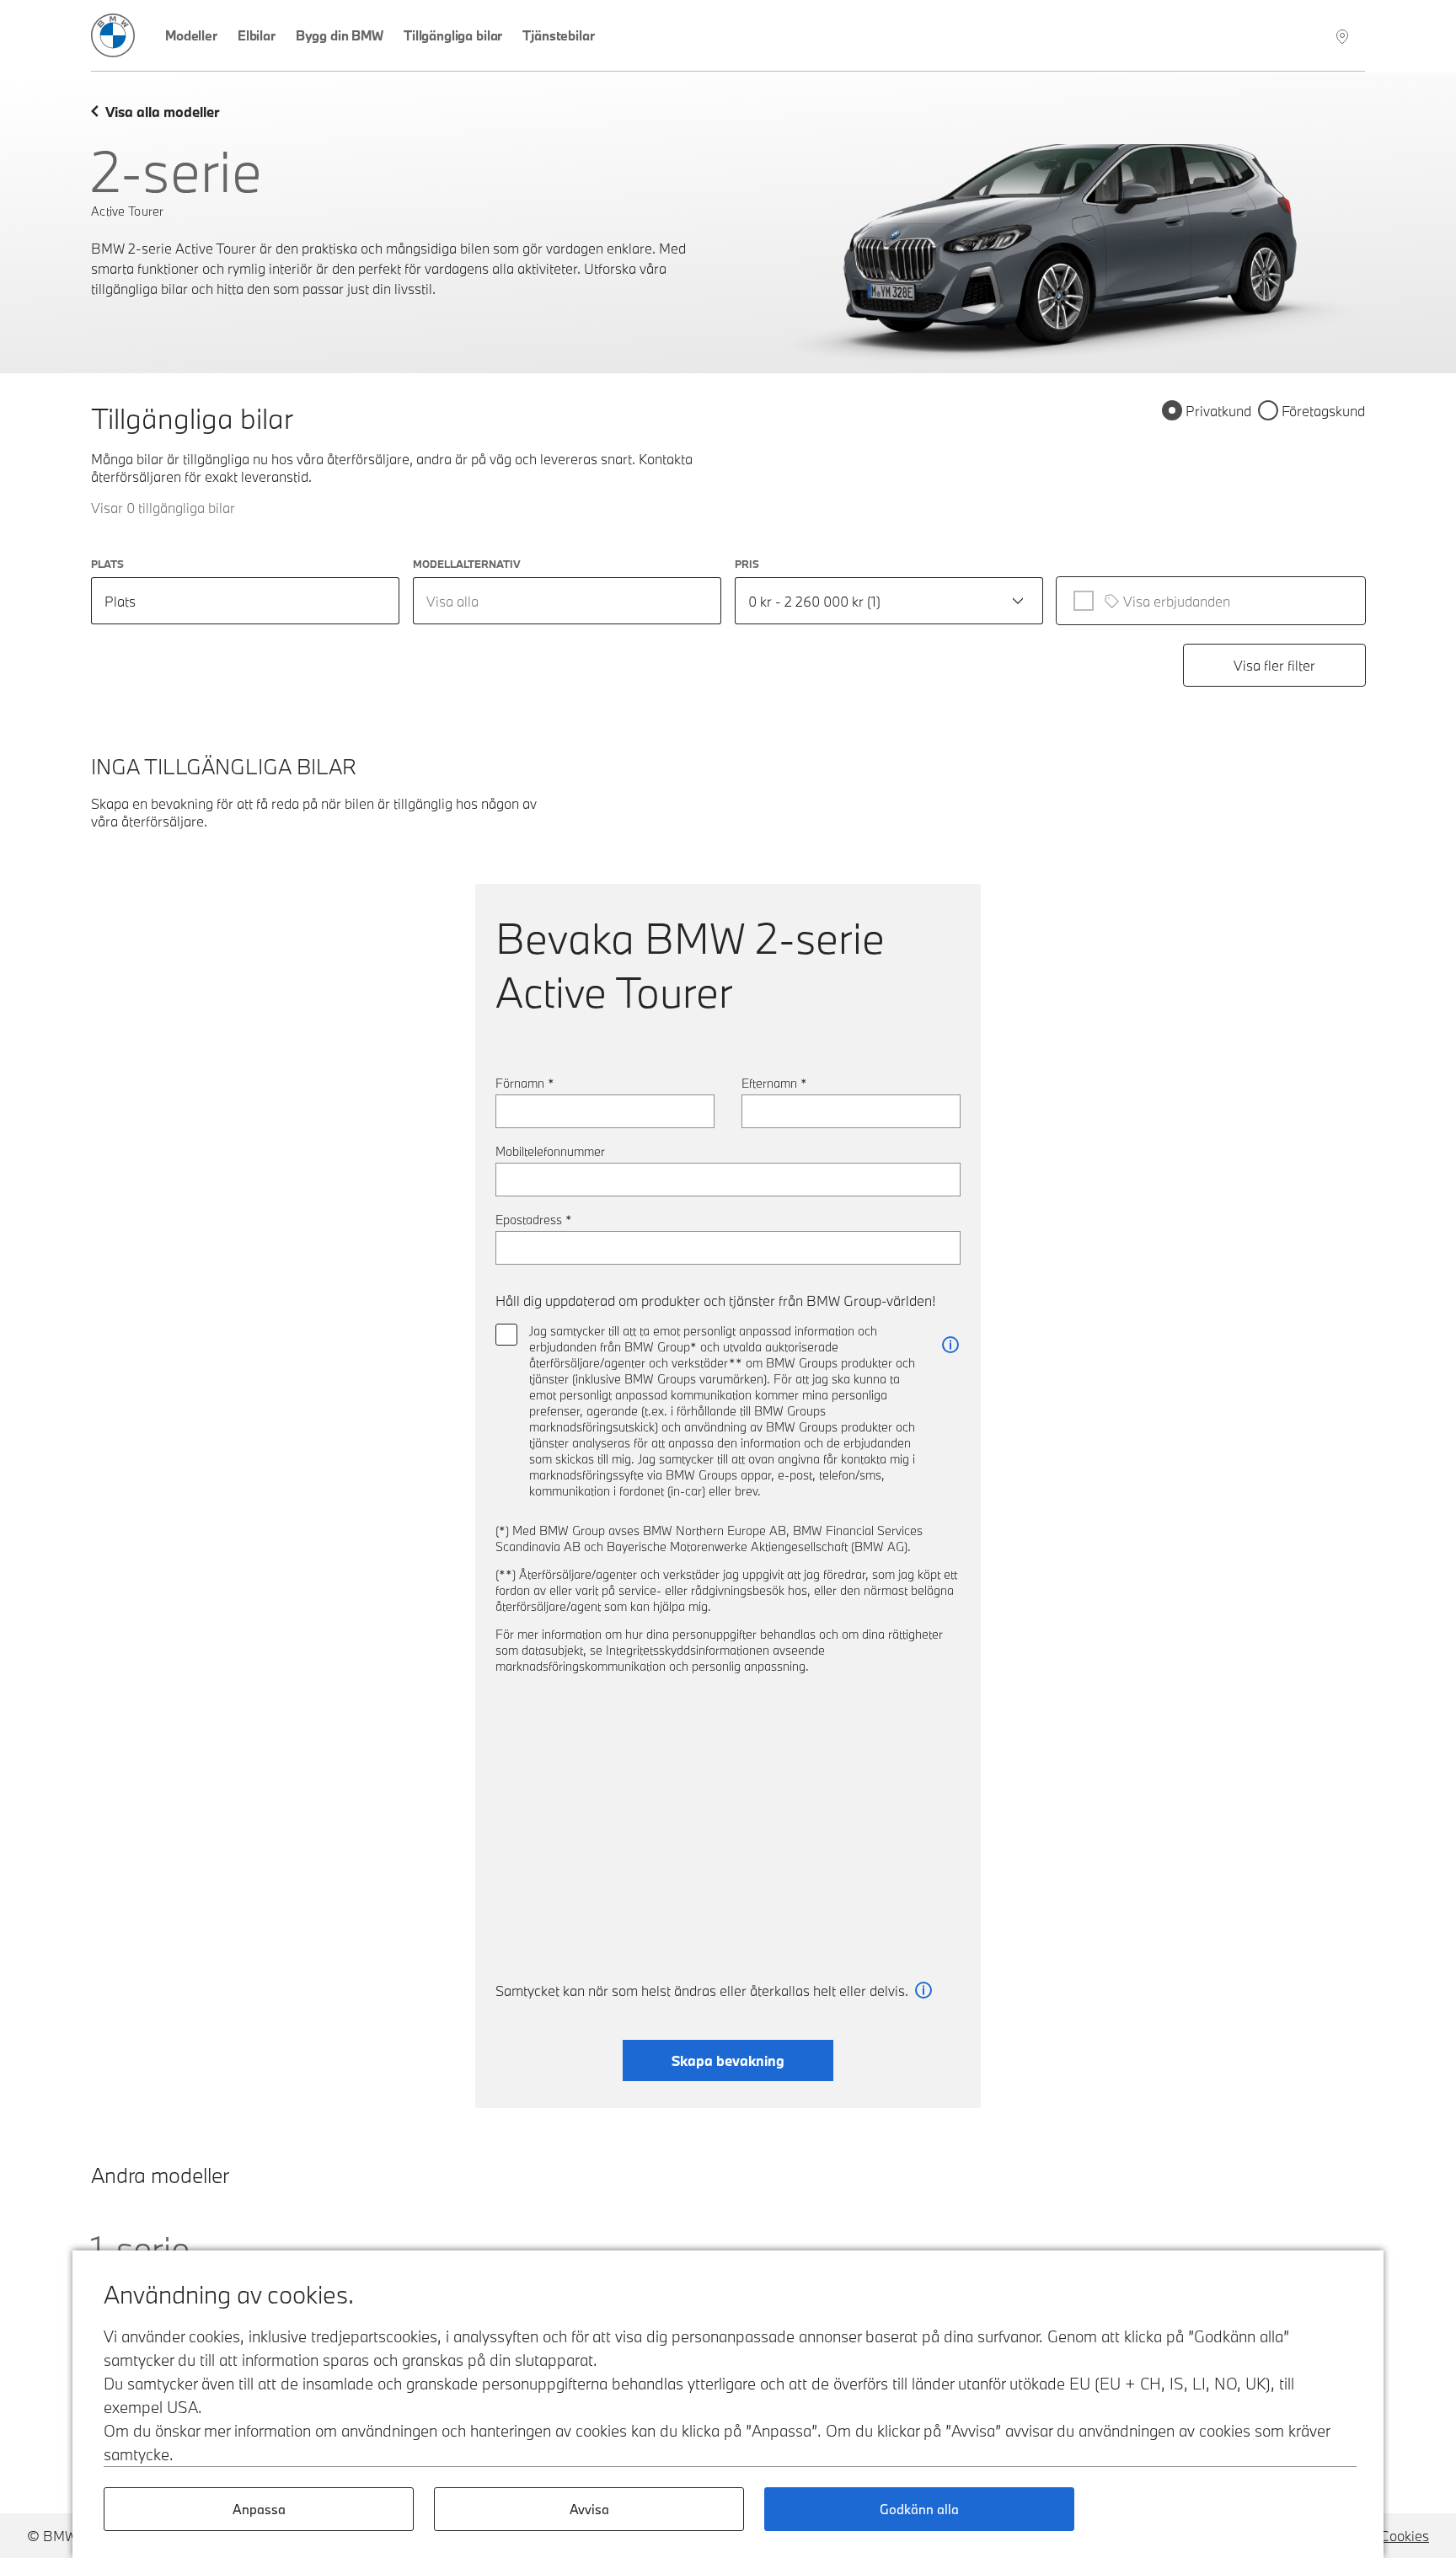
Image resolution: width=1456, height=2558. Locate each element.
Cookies (1405, 2536)
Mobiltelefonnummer (550, 1151)
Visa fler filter (1274, 665)
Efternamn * (774, 1083)
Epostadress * (534, 1220)
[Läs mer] (950, 1345)
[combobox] (567, 601)
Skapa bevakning (728, 2060)
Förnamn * (525, 1083)
